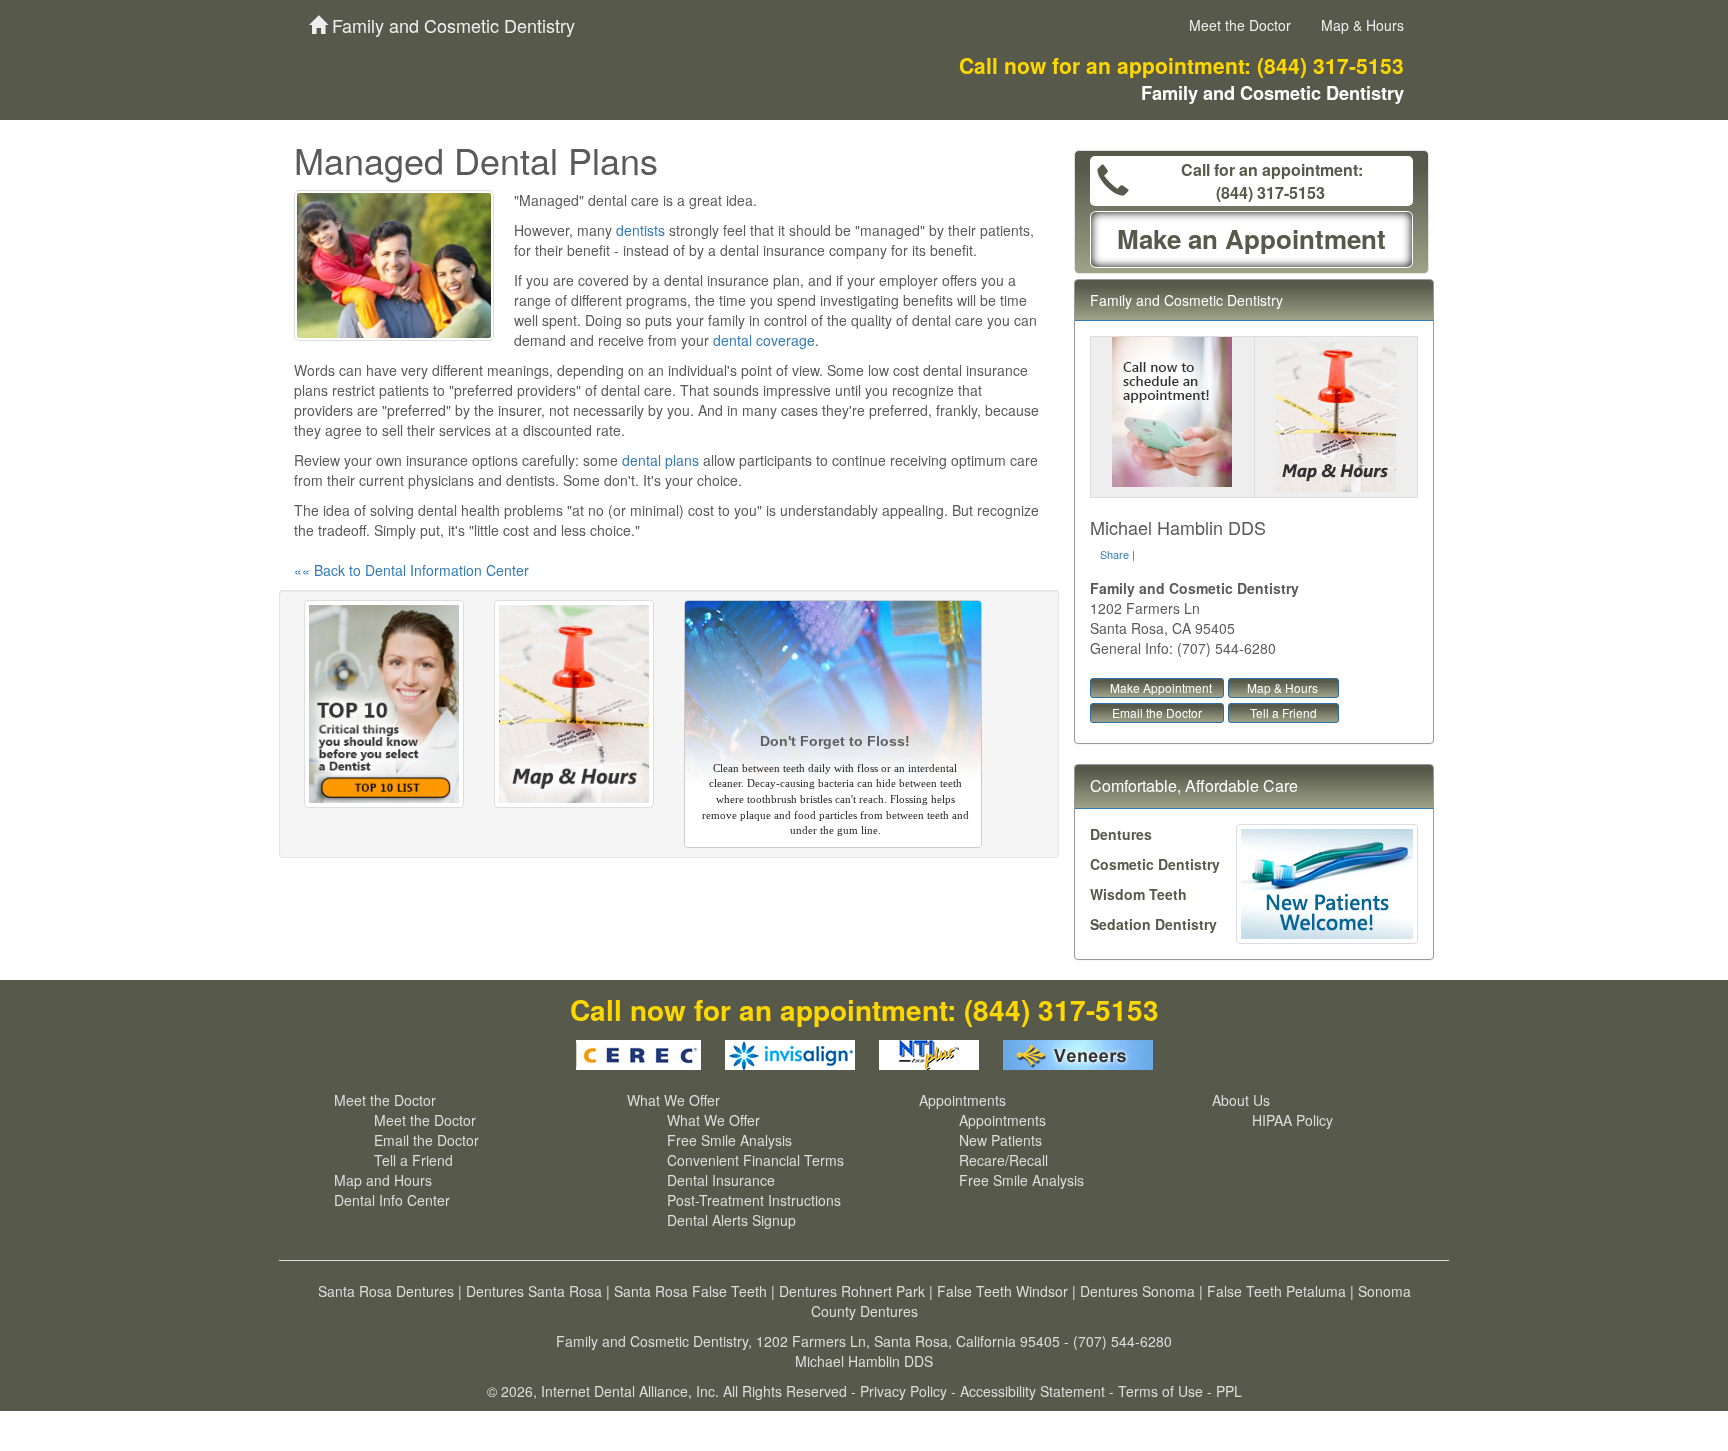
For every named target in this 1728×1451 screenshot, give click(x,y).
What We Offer (673, 1100)
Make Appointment (1161, 687)
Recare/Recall (1003, 1160)
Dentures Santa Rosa (534, 1291)
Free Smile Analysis (729, 1140)
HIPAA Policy (1292, 1120)
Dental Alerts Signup (731, 1220)
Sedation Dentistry (1153, 924)
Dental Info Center (392, 1200)
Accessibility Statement (1032, 1391)
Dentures (1121, 834)
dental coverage (764, 340)
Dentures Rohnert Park (852, 1291)
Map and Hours (383, 1180)
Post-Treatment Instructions (754, 1200)
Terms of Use (1160, 1391)
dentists (640, 230)
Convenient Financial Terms (755, 1160)
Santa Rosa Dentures (386, 1291)
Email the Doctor (1157, 712)
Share (1114, 554)
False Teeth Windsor (1002, 1291)
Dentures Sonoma (1137, 1291)
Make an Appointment (1251, 238)
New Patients (1000, 1140)
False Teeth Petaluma (1276, 1291)
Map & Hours (1362, 25)
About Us (1241, 1100)
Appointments (962, 1100)
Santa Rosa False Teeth (690, 1291)
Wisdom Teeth (1138, 894)
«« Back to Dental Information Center (411, 570)
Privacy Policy (903, 1391)
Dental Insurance (721, 1180)
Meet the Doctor (1240, 25)
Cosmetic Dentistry (1155, 864)
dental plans (660, 460)
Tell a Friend (1283, 712)
